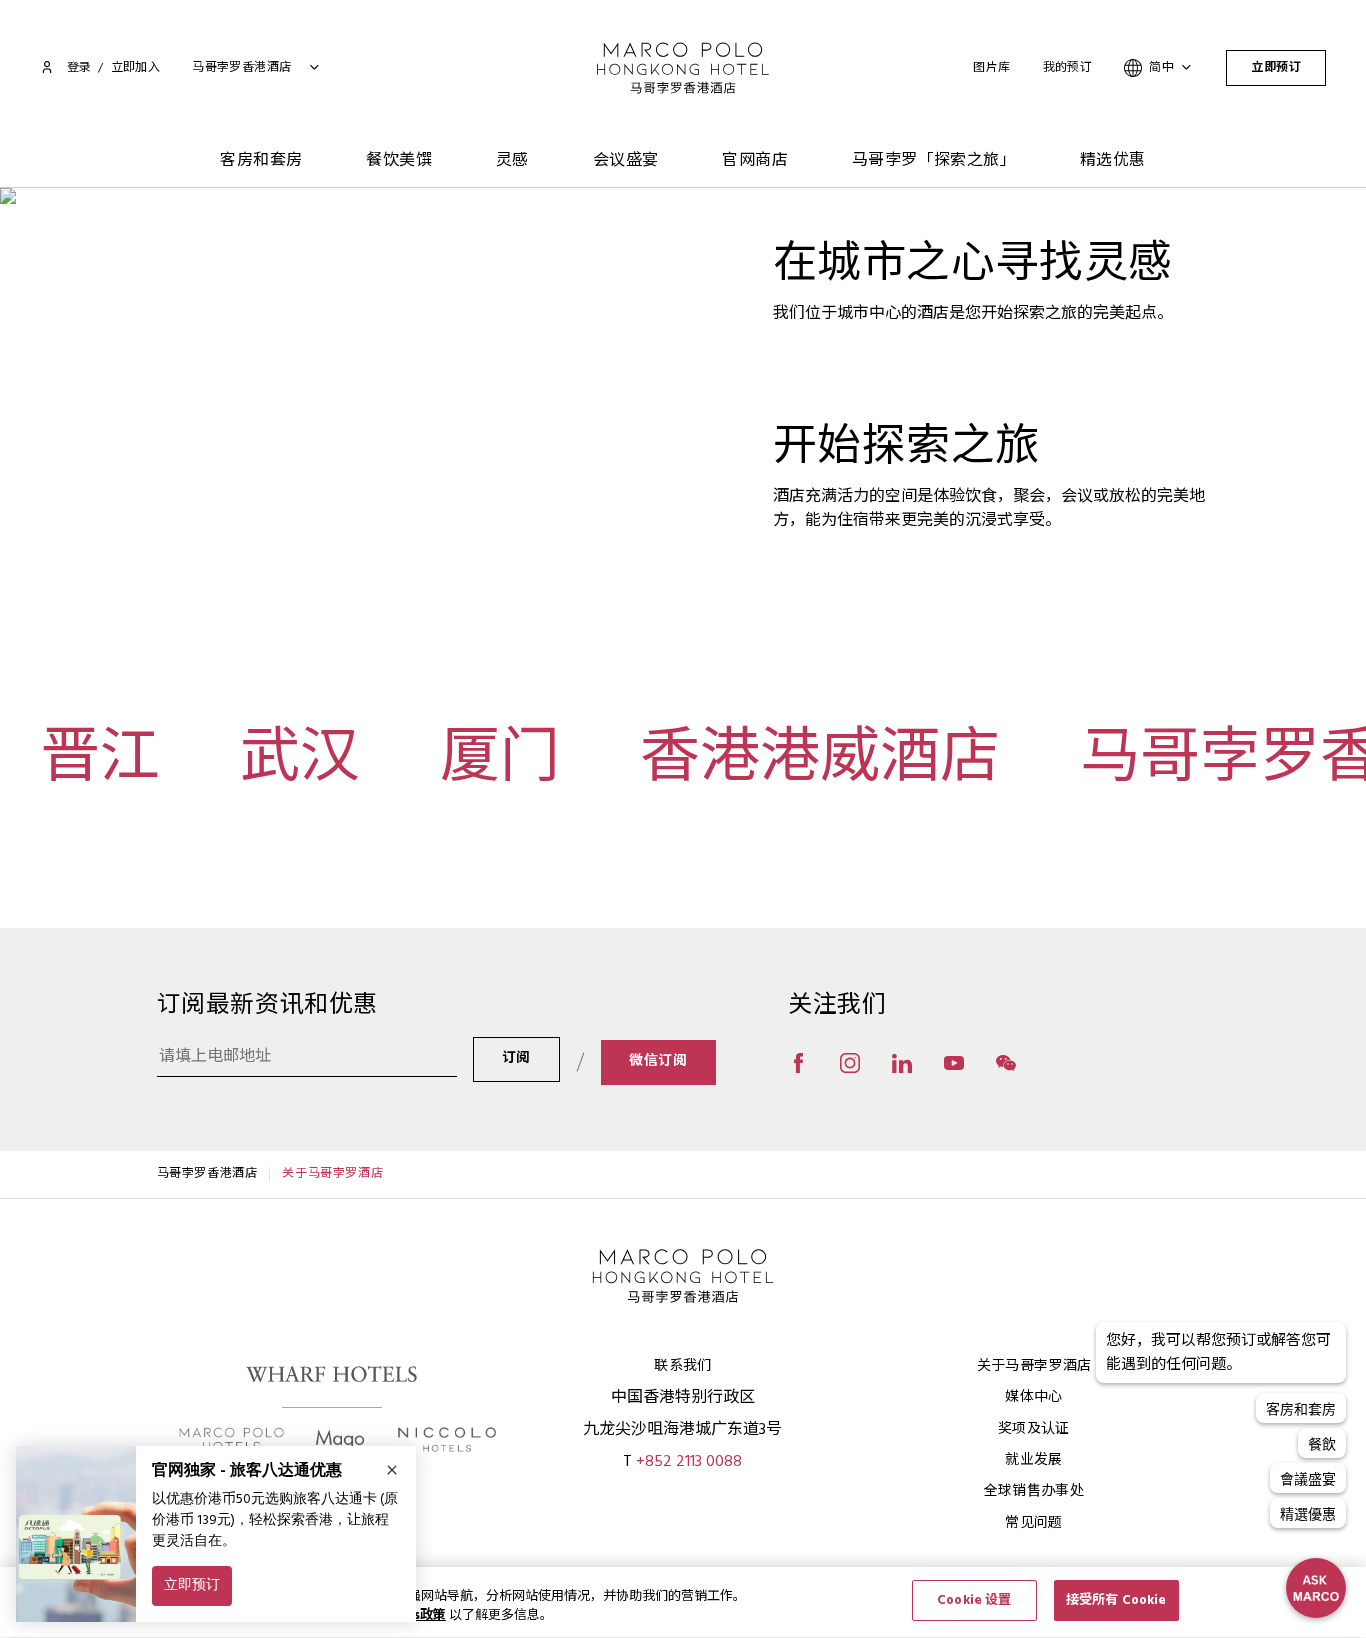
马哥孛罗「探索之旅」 (934, 161)
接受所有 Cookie (1116, 1600)
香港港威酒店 (820, 762)
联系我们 (682, 1366)
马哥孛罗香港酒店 (207, 1174)
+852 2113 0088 (689, 1462)
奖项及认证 (1034, 1429)
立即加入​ (136, 68)
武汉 (300, 762)
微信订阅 (658, 1061)
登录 (79, 68)
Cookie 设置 (974, 1600)
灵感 (512, 161)
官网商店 (755, 161)
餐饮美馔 (399, 161)
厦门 (500, 762)
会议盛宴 (626, 161)
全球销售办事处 (1034, 1491)
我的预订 (1068, 68)
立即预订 (1276, 68)
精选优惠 (1113, 161)
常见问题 (1033, 1523)
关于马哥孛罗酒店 (1034, 1366)
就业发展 (1033, 1460)
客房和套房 (261, 161)
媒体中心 (1033, 1397)
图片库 (991, 68)
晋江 (100, 762)
